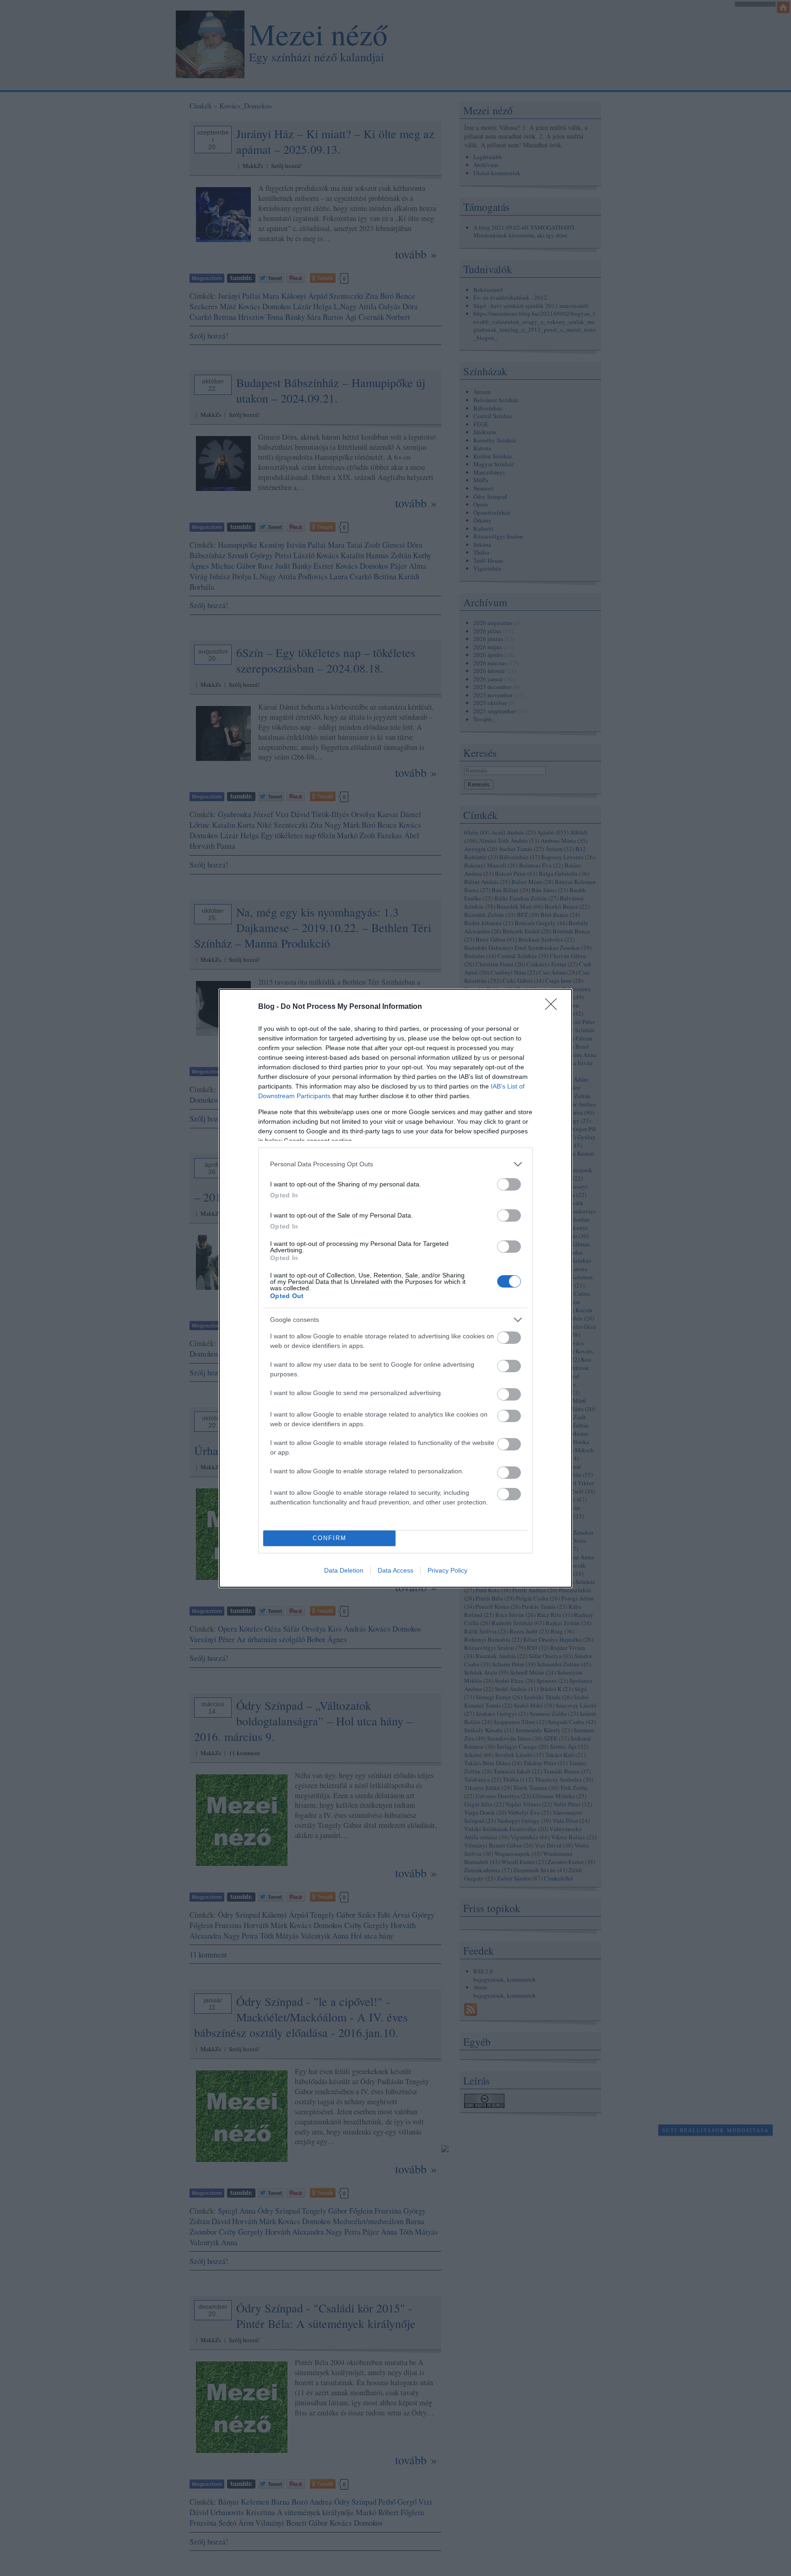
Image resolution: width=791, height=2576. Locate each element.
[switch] (509, 1184)
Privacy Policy (447, 1570)
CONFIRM (330, 1538)
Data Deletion (344, 1570)
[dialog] (395, 1288)
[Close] (554, 1007)
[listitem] (395, 1164)
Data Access (395, 1570)
